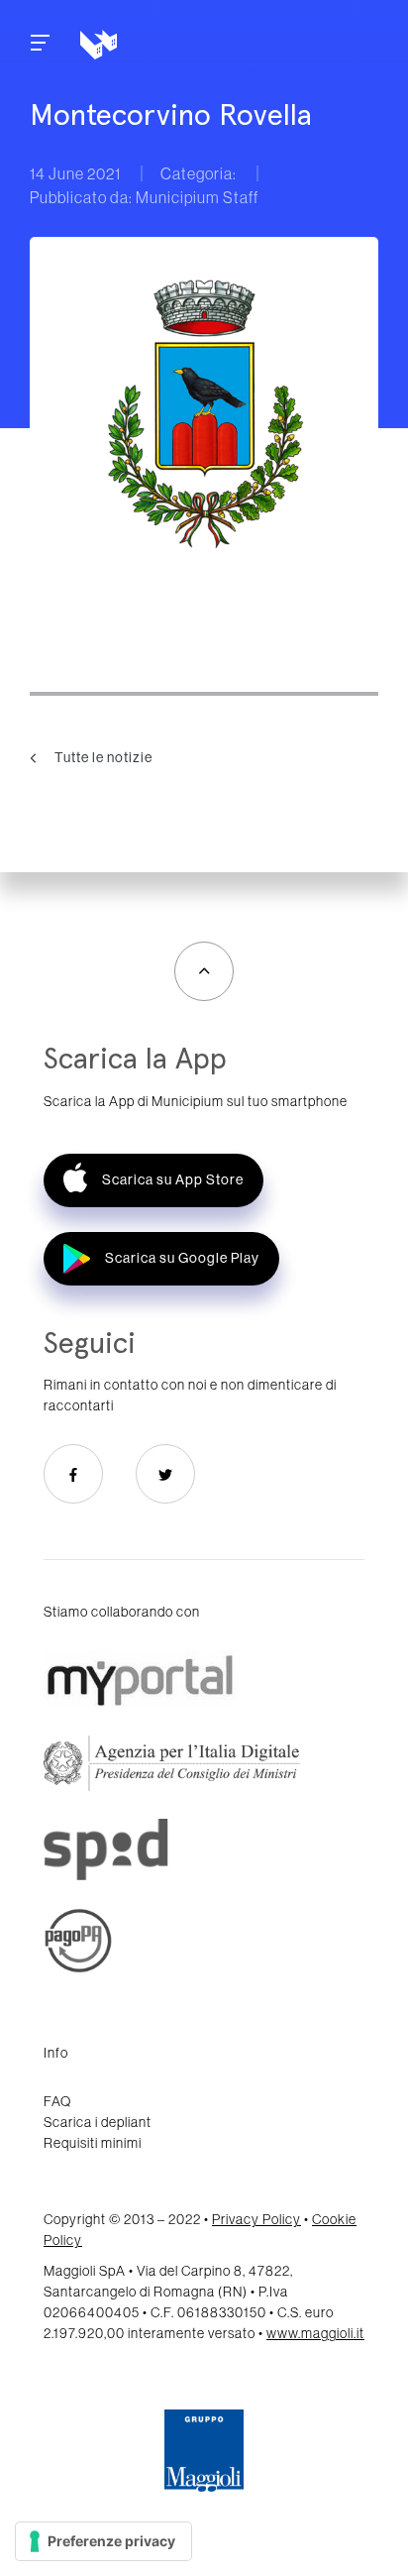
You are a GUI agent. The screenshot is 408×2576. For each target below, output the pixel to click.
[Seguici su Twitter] (165, 1474)
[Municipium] (165, 45)
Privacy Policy (256, 2219)
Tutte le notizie (102, 756)
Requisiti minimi (93, 2143)
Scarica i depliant (98, 2122)
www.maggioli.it (315, 2333)
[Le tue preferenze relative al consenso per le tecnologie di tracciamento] (103, 2541)
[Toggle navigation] (40, 45)
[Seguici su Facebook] (73, 1474)
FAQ (57, 2101)
